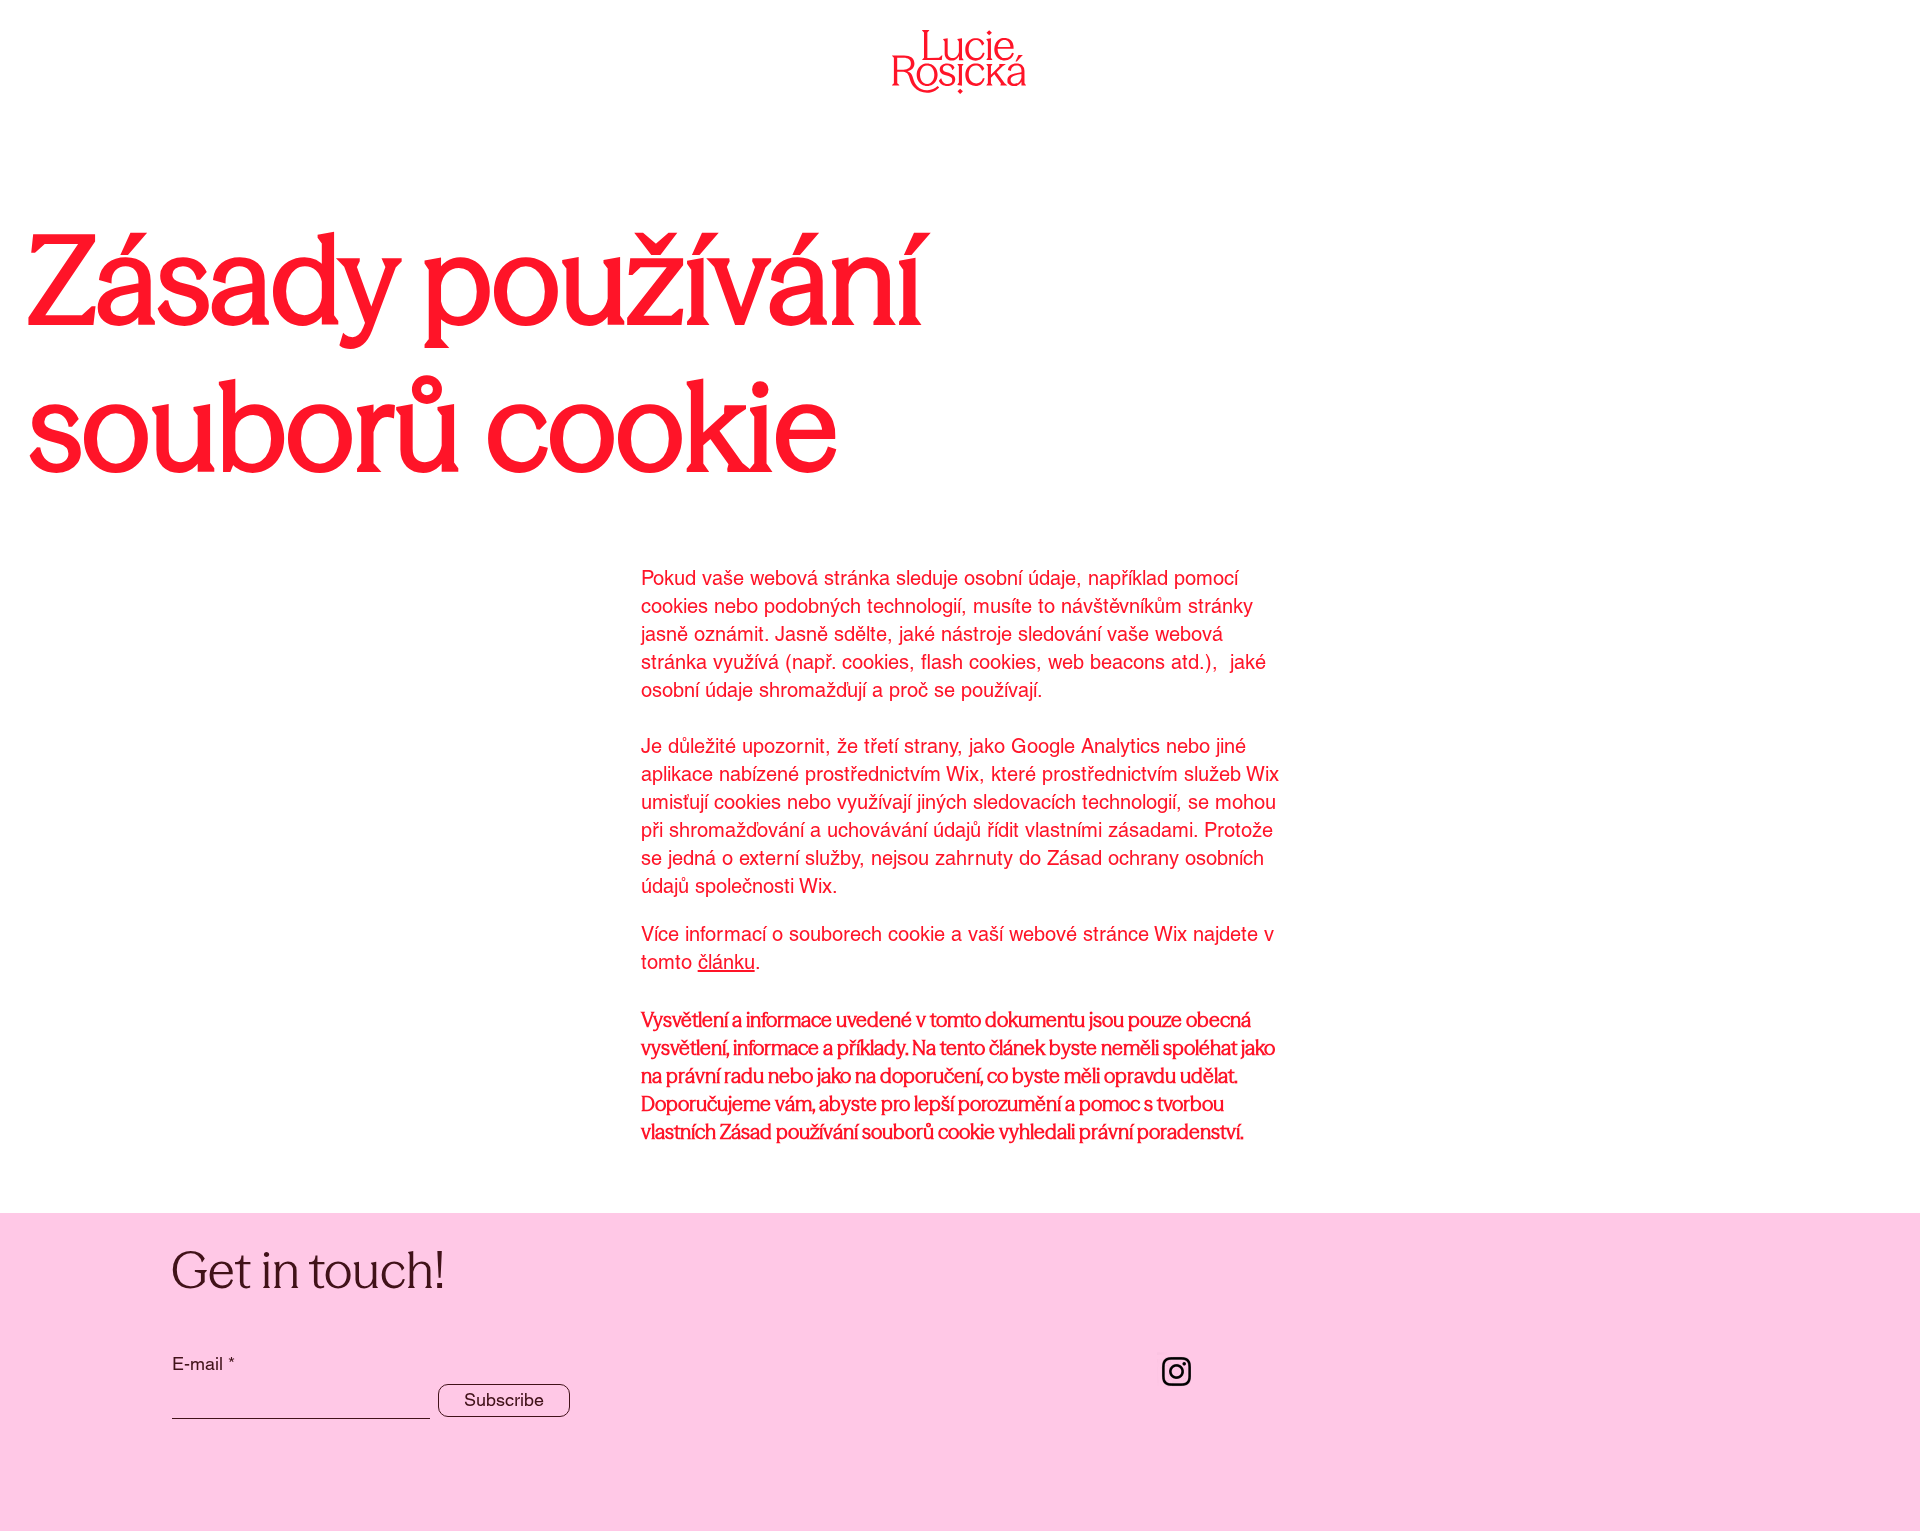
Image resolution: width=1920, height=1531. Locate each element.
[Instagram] (1176, 1371)
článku (726, 962)
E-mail (197, 1364)
